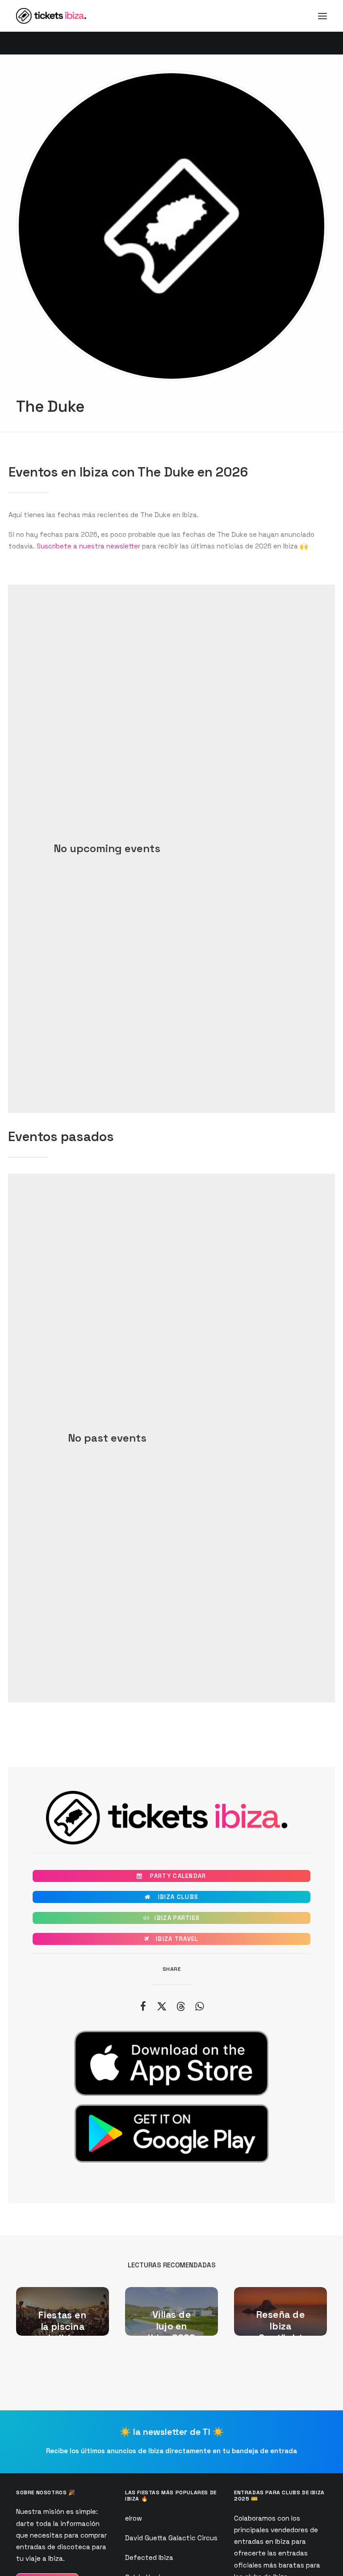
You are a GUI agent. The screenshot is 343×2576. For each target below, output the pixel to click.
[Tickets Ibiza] (52, 16)
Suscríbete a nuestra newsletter (88, 546)
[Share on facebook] (143, 2006)
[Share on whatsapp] (199, 2006)
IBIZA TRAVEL (171, 1939)
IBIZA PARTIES (172, 1918)
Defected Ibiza (149, 2557)
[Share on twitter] (162, 2006)
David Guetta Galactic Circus (171, 2538)
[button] (322, 16)
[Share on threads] (180, 2006)
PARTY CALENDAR (171, 1876)
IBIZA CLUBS (171, 1897)
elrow (134, 2518)
